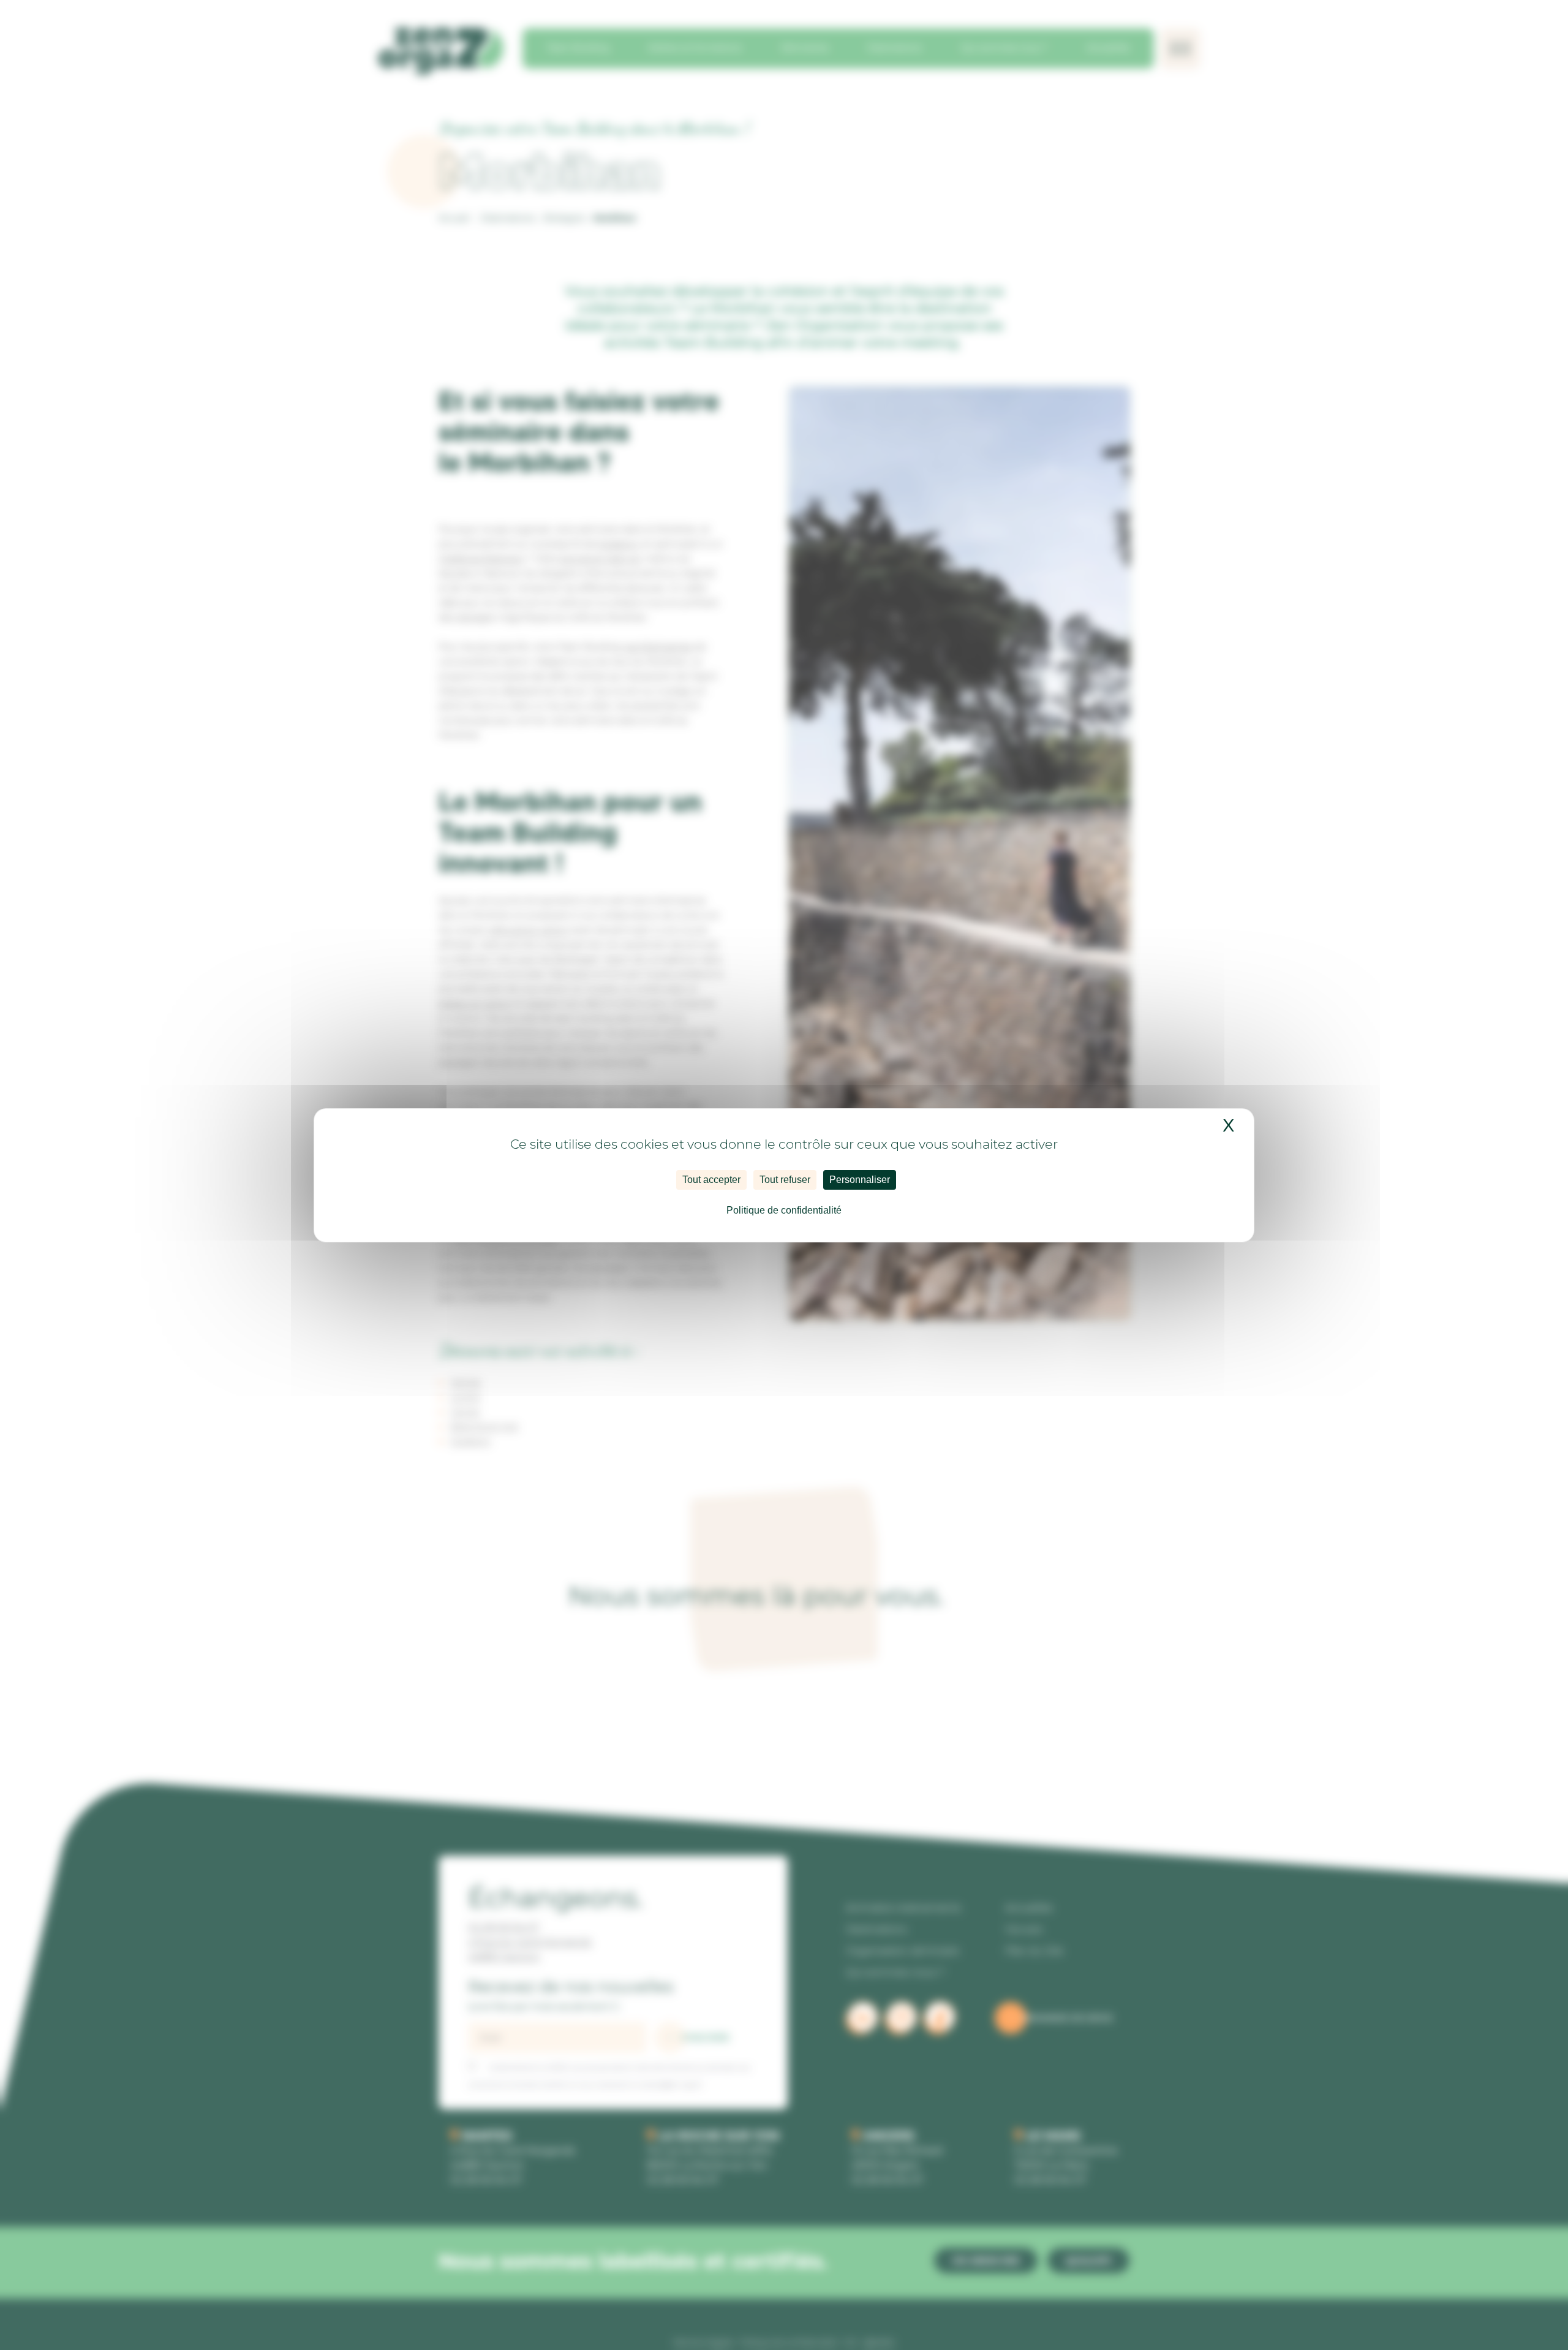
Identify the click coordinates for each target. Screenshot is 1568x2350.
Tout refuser (785, 1180)
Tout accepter (711, 1180)
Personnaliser (860, 1180)
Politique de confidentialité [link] (784, 1210)
